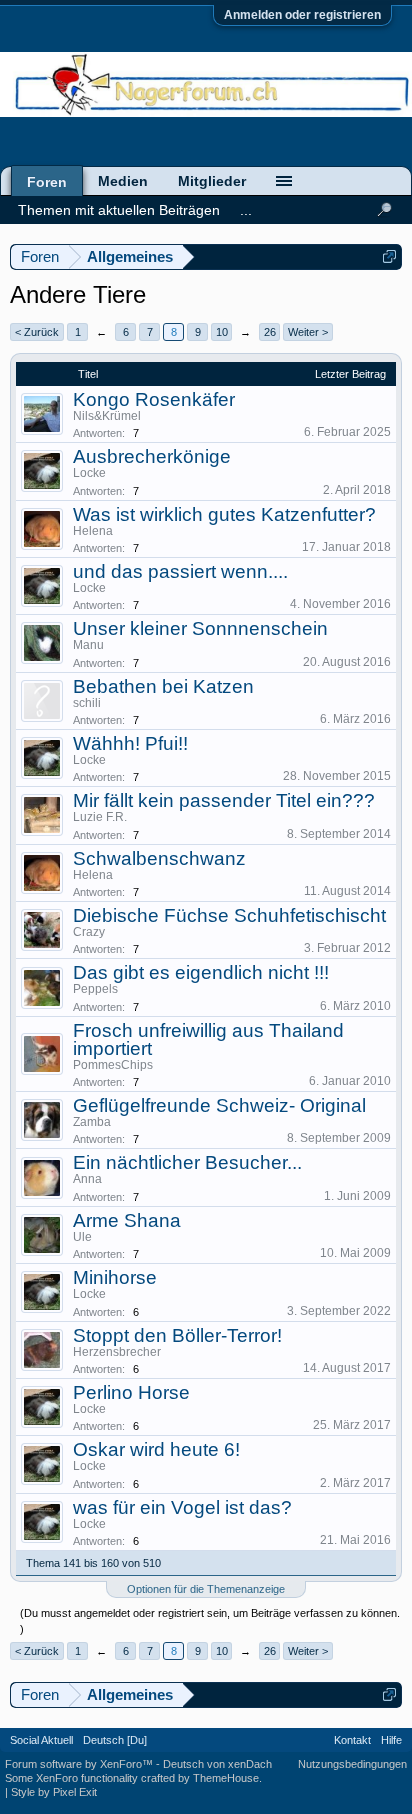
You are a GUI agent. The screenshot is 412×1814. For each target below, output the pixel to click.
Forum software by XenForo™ (80, 1764)
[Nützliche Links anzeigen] (389, 256)
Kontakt (352, 1740)
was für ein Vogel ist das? (182, 1507)
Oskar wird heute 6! (156, 1449)
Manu (88, 645)
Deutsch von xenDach (217, 1764)
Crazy (89, 932)
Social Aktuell (41, 1740)
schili (87, 703)
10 (222, 332)
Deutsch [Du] (115, 1740)
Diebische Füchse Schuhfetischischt (229, 915)
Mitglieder (212, 181)
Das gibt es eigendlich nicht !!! (201, 972)
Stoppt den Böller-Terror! (177, 1335)
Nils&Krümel (107, 416)
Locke (89, 473)
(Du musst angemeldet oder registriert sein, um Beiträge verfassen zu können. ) (210, 1621)
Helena (93, 531)
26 (270, 332)
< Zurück (37, 332)
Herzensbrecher (117, 1352)
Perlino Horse (131, 1392)
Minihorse (115, 1277)
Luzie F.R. (100, 817)
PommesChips (113, 1065)
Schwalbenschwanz (159, 858)
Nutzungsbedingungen (352, 1764)
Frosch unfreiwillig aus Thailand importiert (208, 1039)
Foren (47, 182)
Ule (82, 1237)
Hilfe (391, 1740)
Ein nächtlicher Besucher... (187, 1162)
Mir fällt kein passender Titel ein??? (224, 800)
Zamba (92, 1122)
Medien (123, 181)
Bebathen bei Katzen (163, 686)
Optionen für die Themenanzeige (206, 1589)
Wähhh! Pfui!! (130, 743)
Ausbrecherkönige (152, 456)
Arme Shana (127, 1220)
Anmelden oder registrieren (302, 15)
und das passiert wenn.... (180, 571)
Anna (87, 1179)
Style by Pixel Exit (54, 1792)
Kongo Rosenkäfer (154, 399)
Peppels (95, 989)
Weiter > (308, 332)
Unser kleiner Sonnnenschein (200, 628)
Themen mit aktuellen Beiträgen (119, 210)
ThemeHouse (226, 1778)
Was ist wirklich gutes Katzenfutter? (224, 514)
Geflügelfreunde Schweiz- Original (219, 1105)
